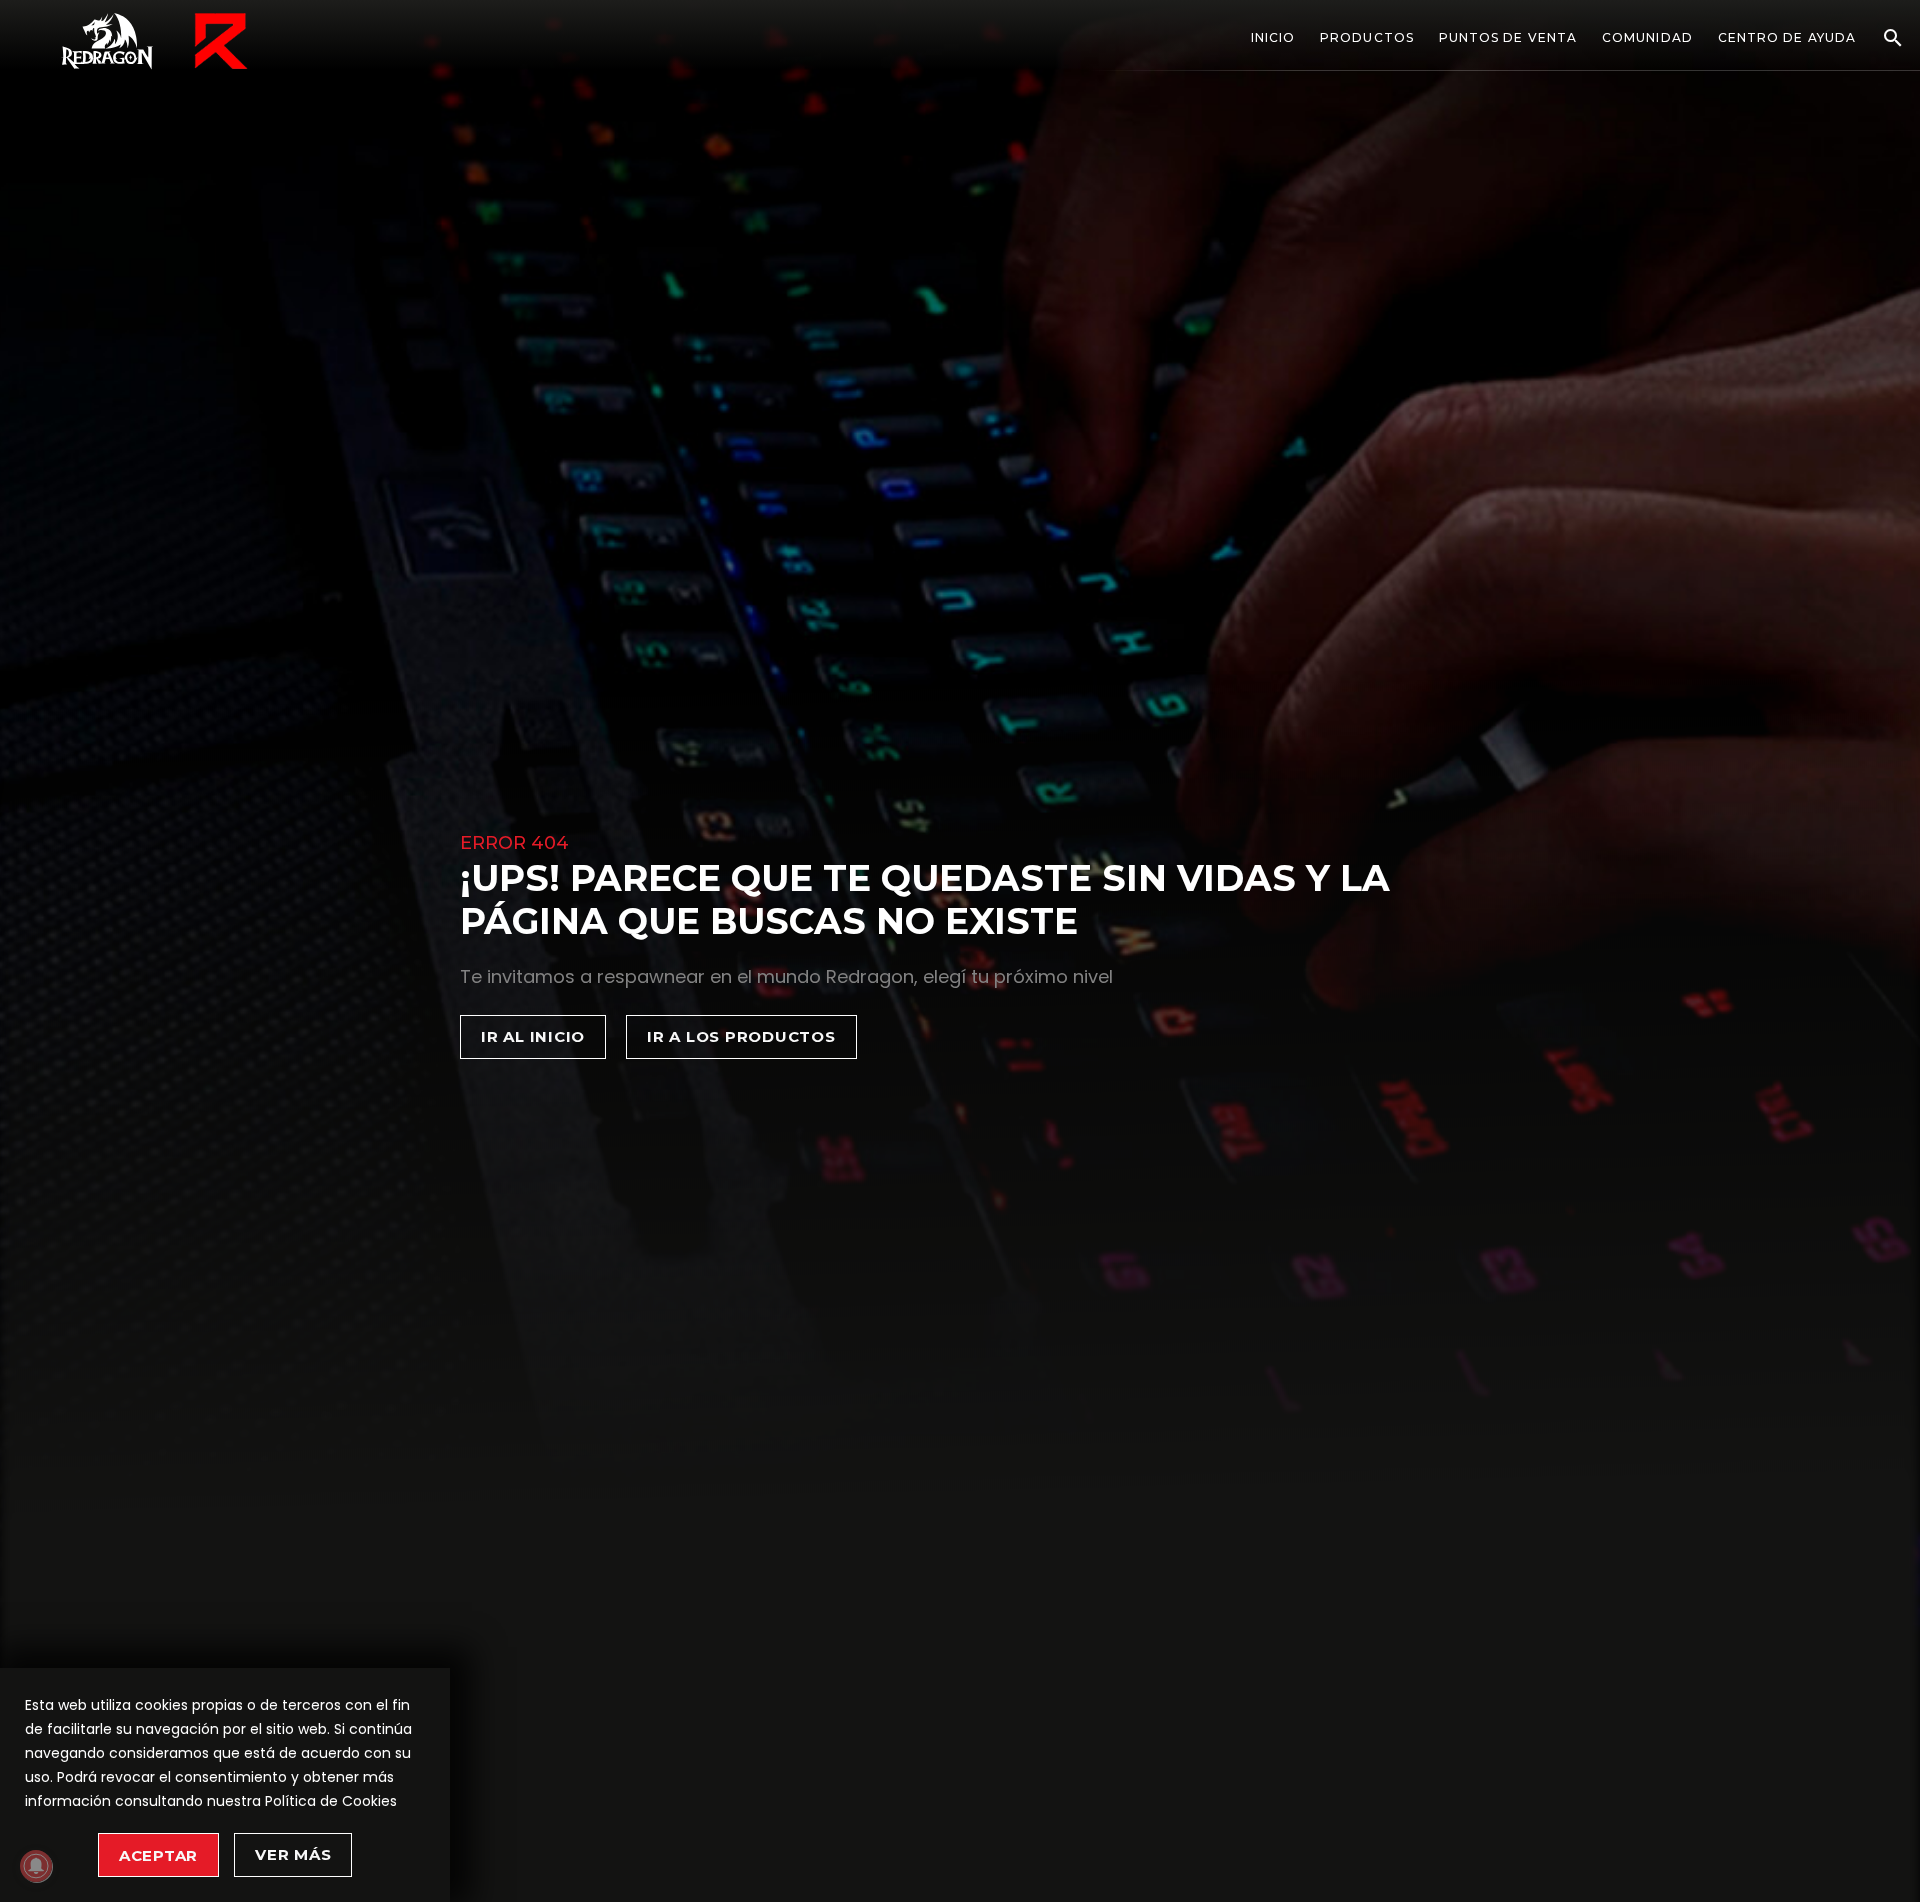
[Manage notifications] (36, 1866)
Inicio (1273, 37)
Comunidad (1647, 38)
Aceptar (158, 1855)
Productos (1367, 38)
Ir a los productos (741, 1036)
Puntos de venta (1508, 37)
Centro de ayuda (1787, 38)
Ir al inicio (533, 1036)
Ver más (293, 1854)
